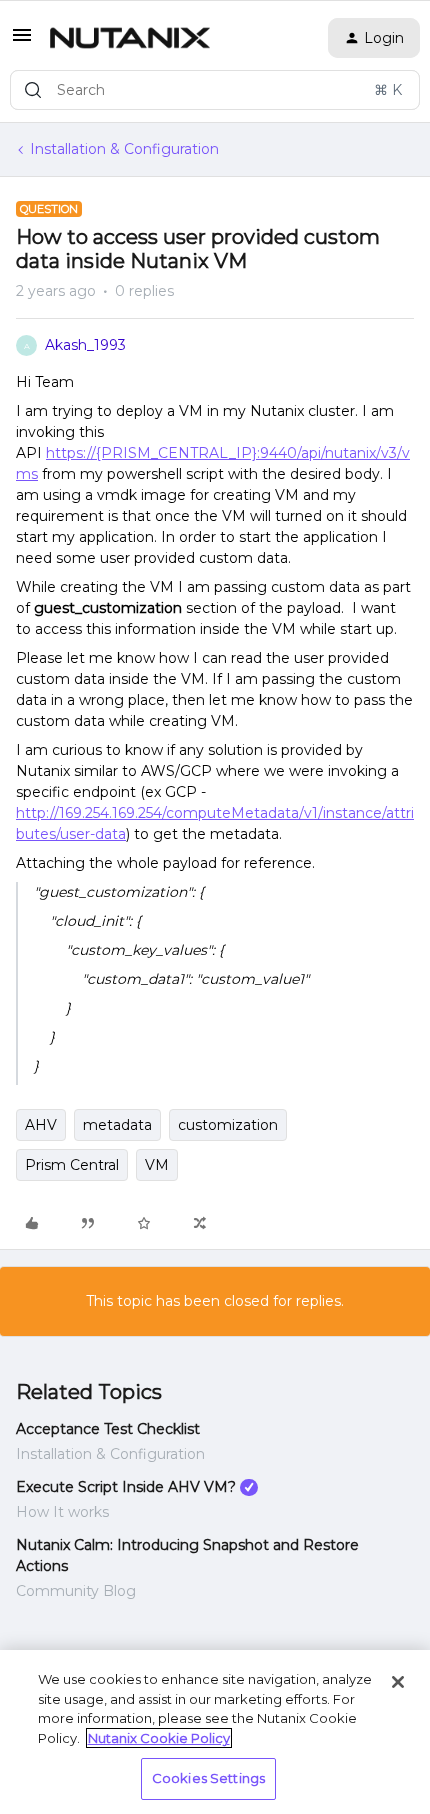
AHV (41, 1125)
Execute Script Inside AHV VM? (126, 1487)
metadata (117, 1125)
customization (228, 1125)
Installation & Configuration (124, 149)
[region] (215, 1732)
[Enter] (33, 90)
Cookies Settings (208, 1778)
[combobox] (215, 90)
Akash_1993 (85, 345)
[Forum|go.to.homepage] (130, 38)
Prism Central (72, 1165)
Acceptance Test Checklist (108, 1429)
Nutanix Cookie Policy (159, 1738)
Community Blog (76, 1591)
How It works (62, 1512)
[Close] (398, 1682)
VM (157, 1165)
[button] (22, 42)
